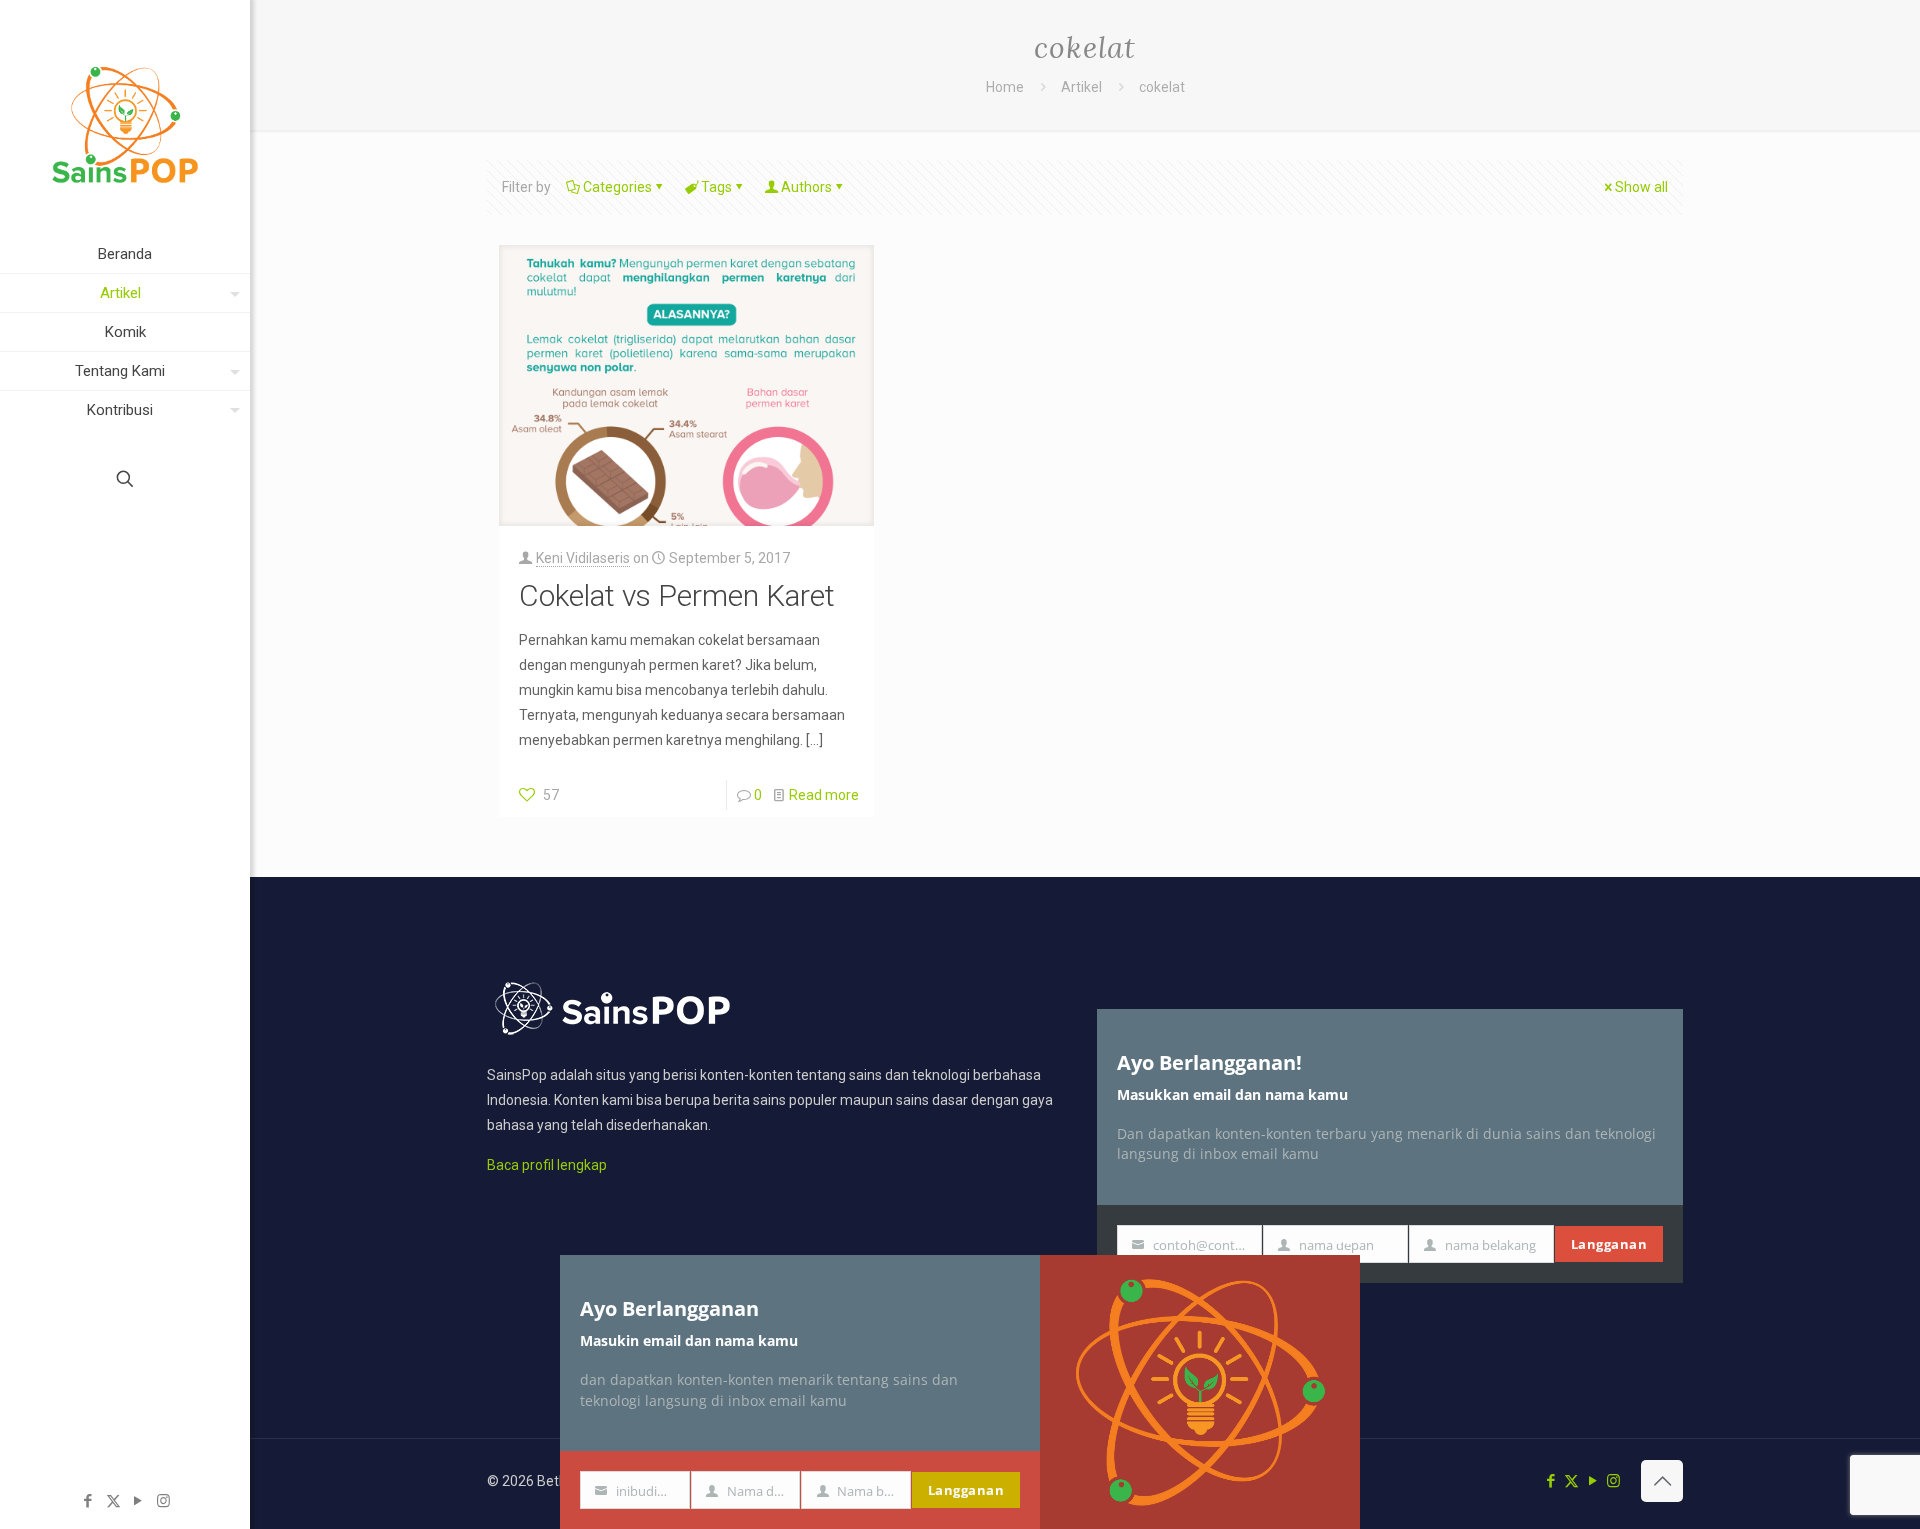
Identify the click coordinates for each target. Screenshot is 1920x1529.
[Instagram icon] (163, 1501)
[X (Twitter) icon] (113, 1501)
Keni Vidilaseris (583, 558)
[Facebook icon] (88, 1501)
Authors (806, 187)
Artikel (1081, 87)
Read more (824, 795)
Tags (716, 187)
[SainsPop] (125, 117)
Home (1005, 87)
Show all (1641, 187)
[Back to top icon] (1662, 1481)
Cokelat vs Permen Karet (677, 595)
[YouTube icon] (138, 1501)
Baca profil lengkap (547, 1165)
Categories (617, 187)
